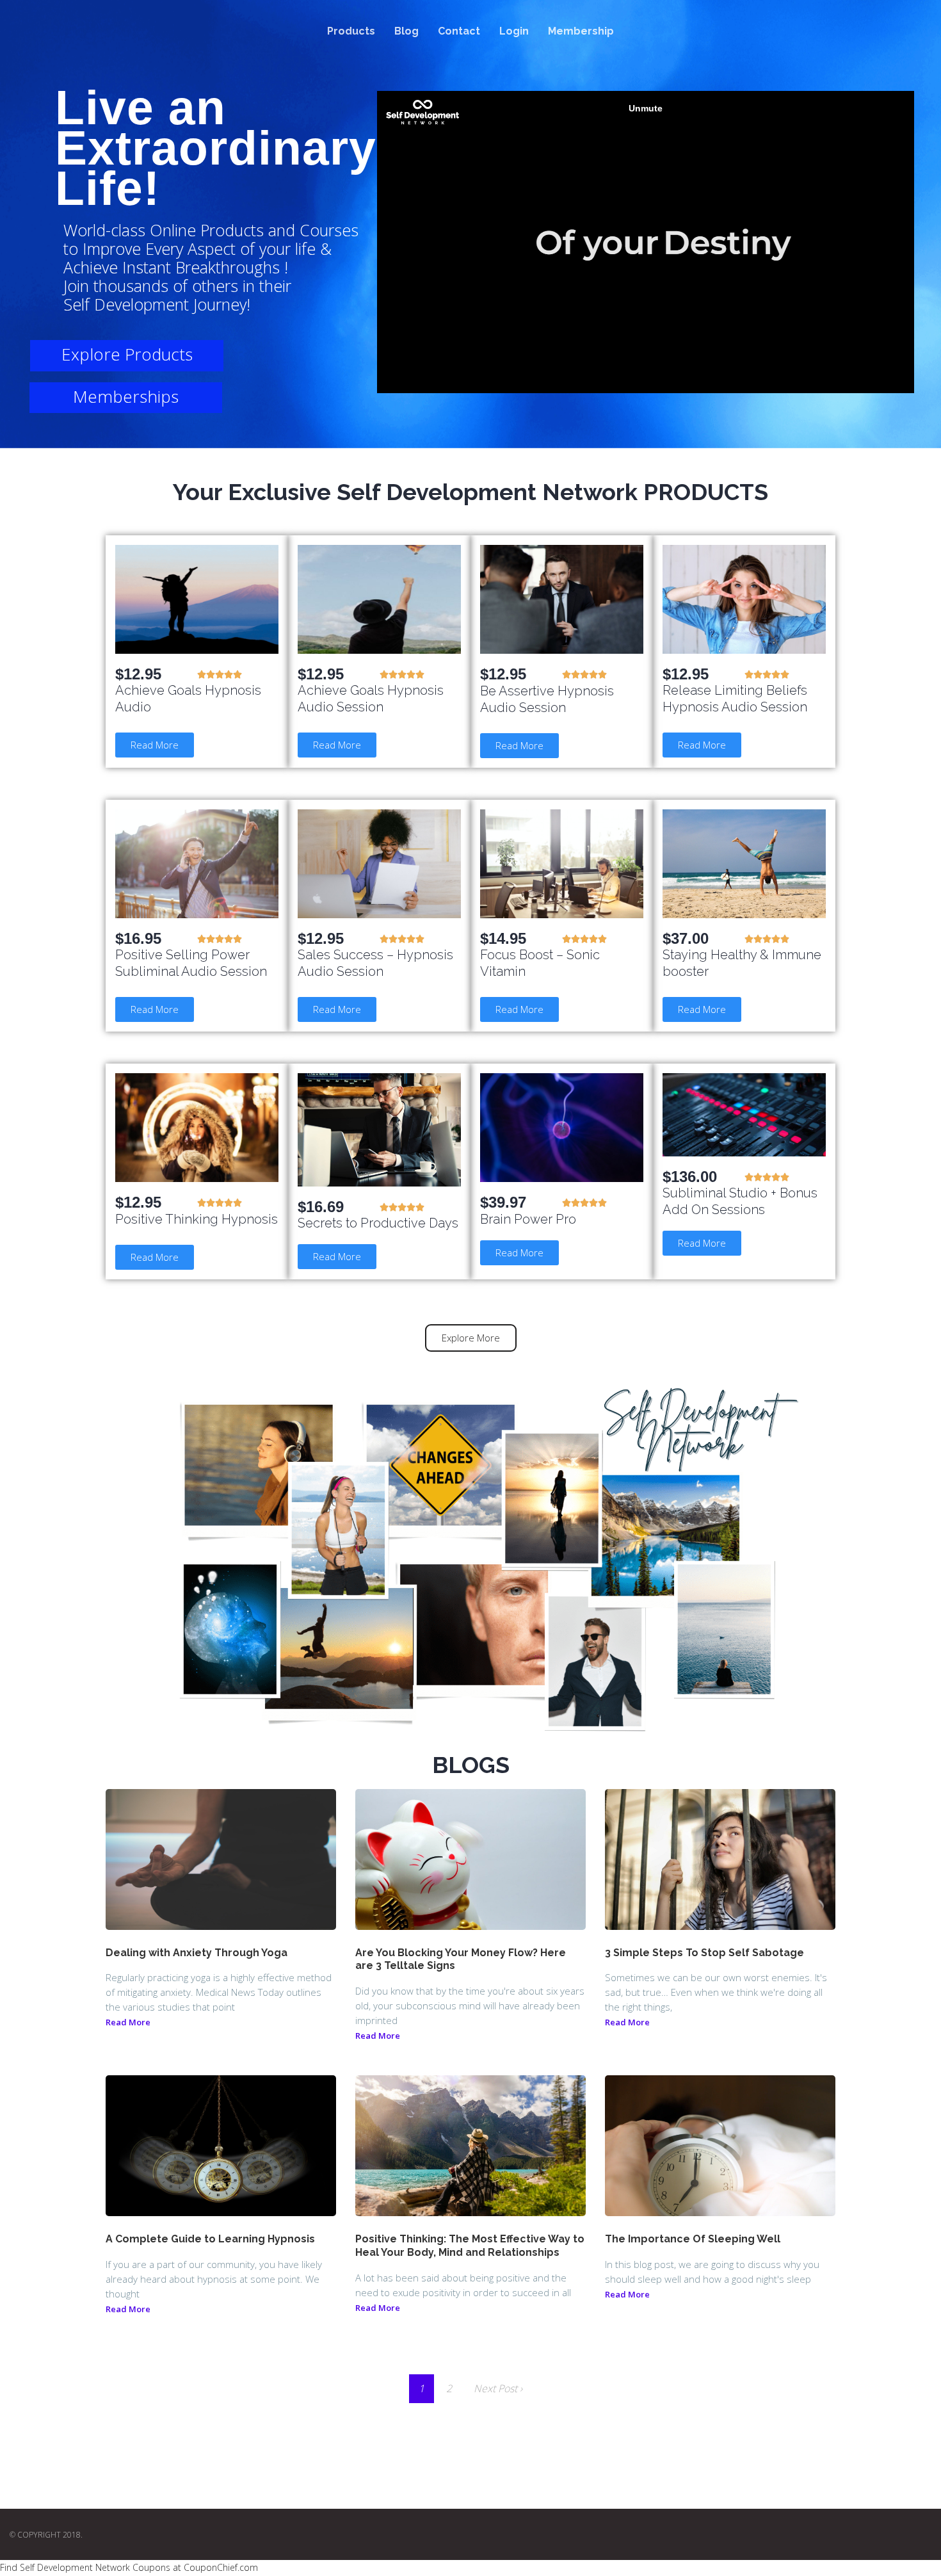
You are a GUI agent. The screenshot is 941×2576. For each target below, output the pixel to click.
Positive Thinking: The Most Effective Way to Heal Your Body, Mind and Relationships (470, 2246)
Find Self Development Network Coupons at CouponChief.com (129, 2567)
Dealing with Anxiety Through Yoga (197, 1953)
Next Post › (498, 2388)
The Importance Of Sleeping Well (693, 2239)
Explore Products (127, 354)
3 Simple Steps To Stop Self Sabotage (704, 1953)
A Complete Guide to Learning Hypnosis (210, 2239)
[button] (155, 745)
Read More (128, 2022)
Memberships (126, 396)
